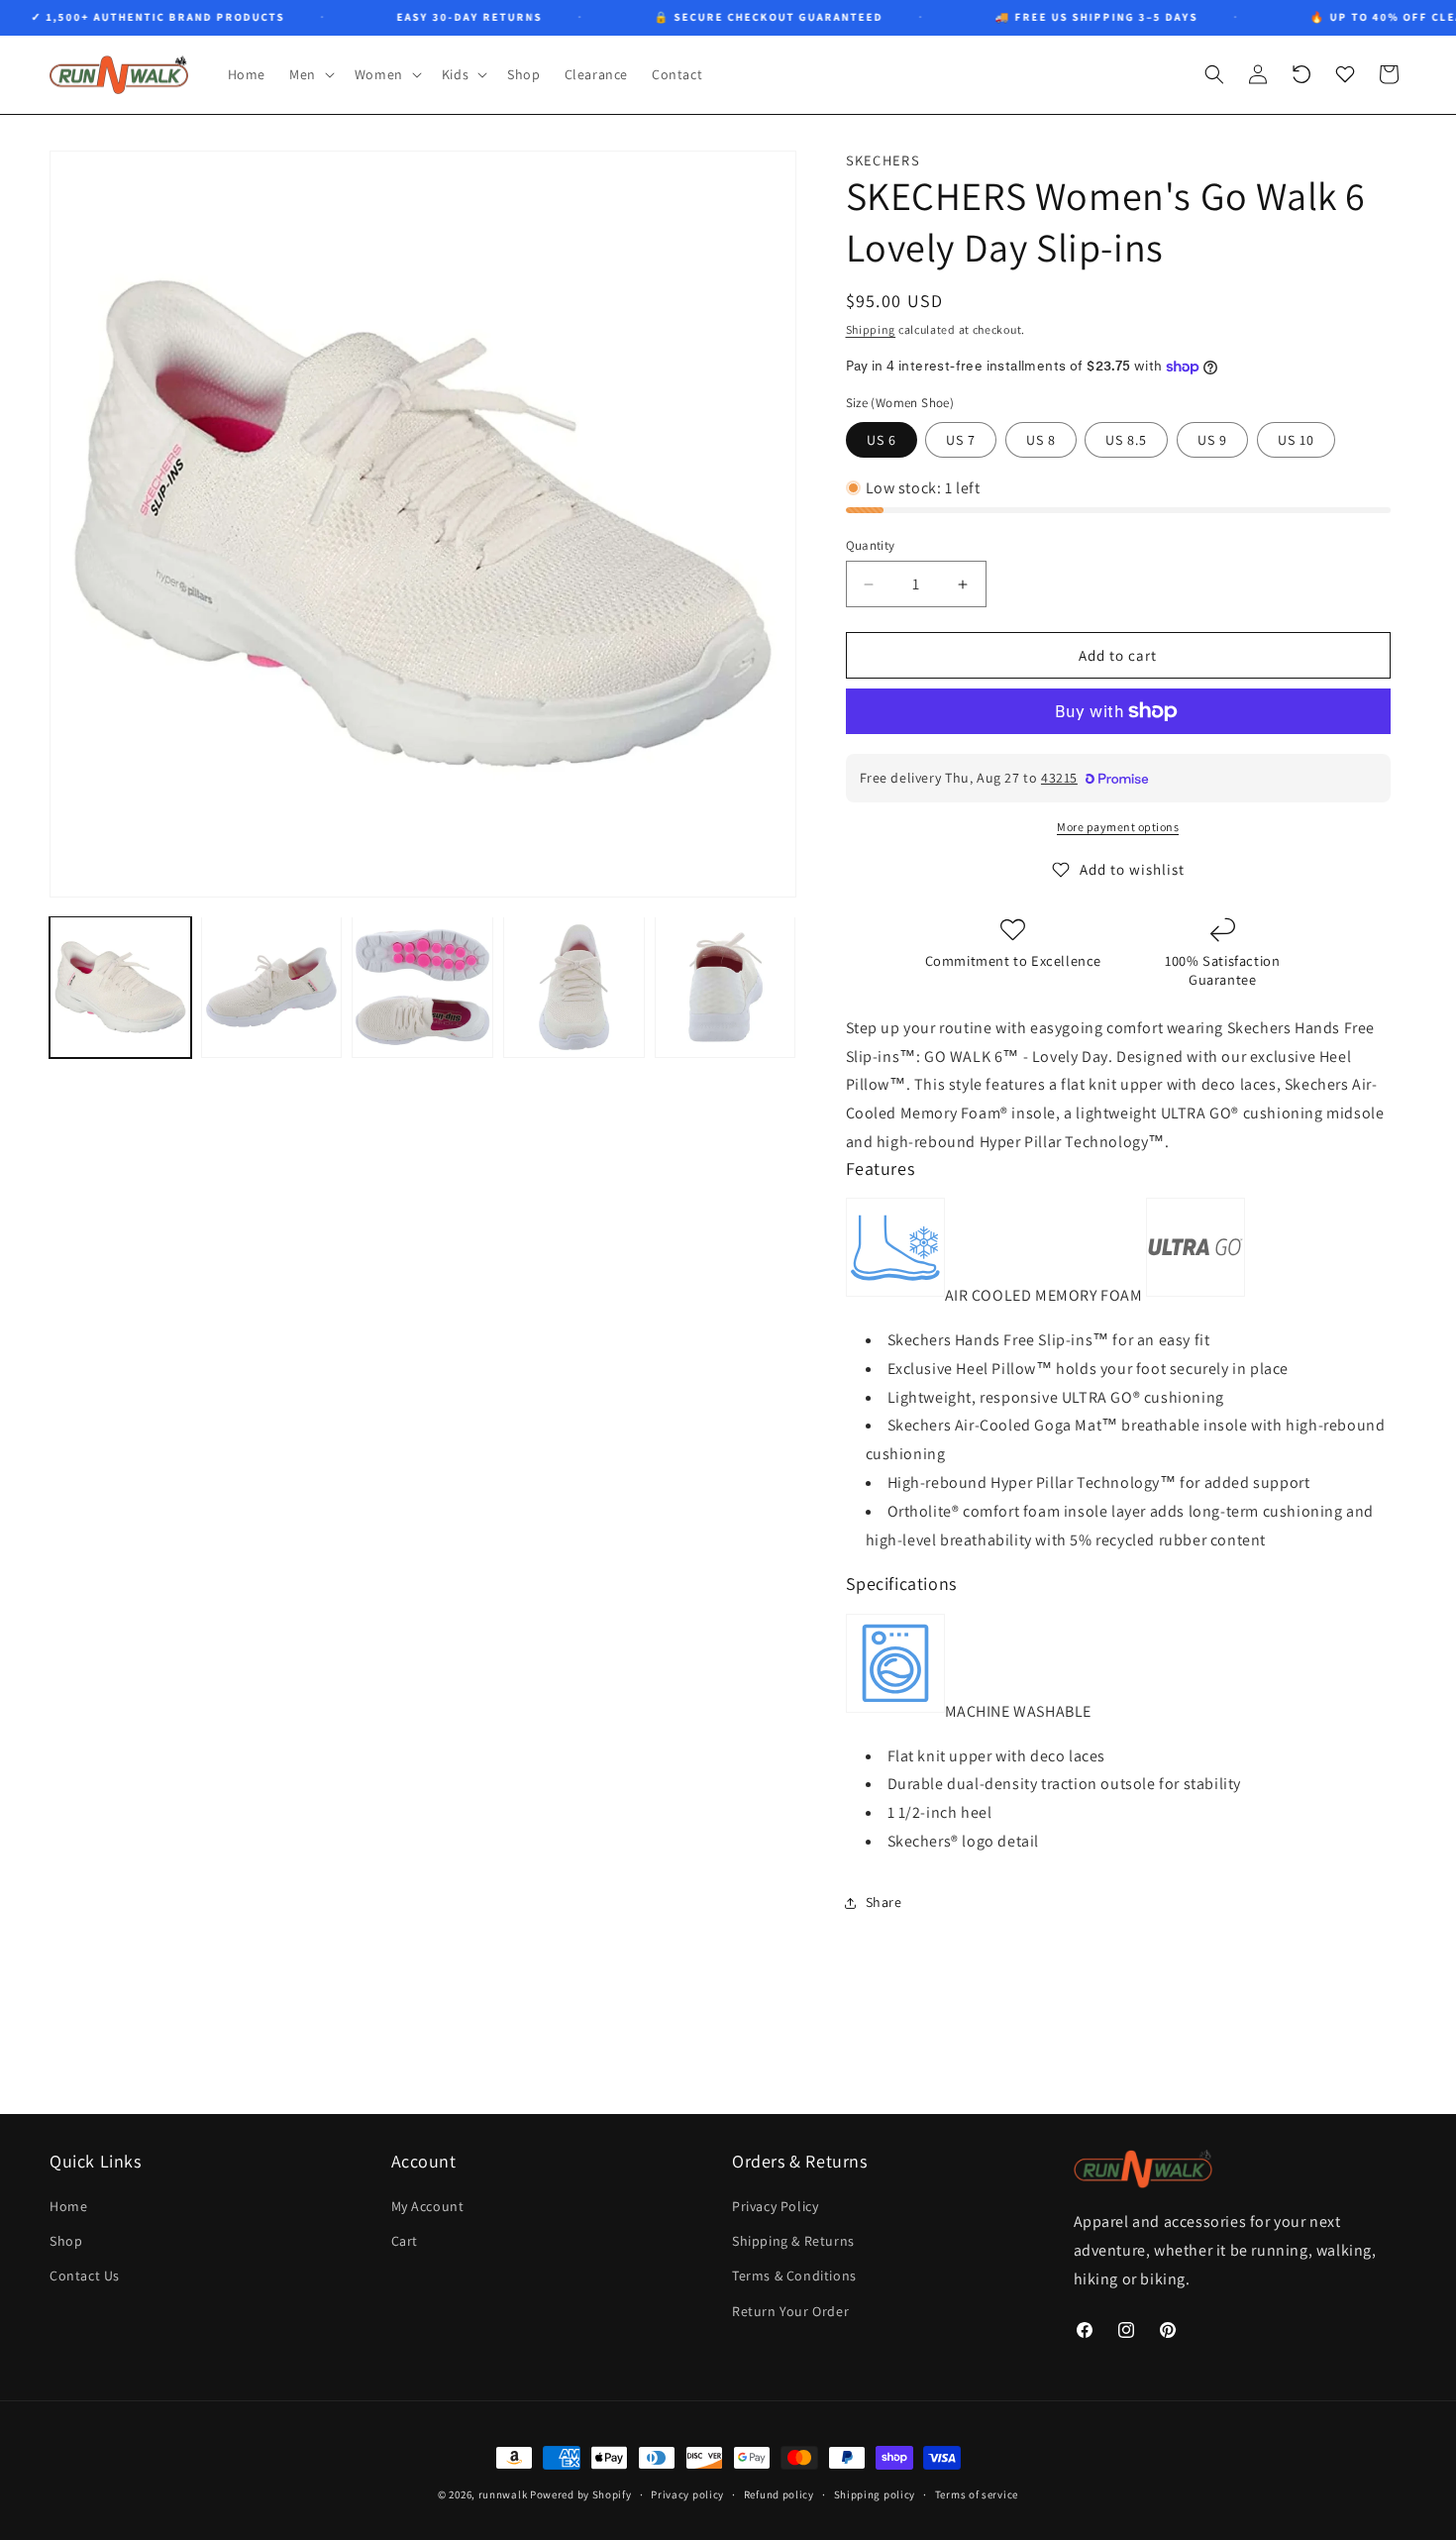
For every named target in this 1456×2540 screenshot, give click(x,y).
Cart (405, 2241)
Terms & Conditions (794, 2275)
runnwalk (503, 2494)
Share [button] (884, 1902)
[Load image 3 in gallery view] (422, 987)
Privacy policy (687, 2493)
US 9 (1212, 440)
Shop (66, 2241)
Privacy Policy (775, 2206)
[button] (310, 74)
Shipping (871, 329)
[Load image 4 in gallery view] (574, 987)
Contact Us (85, 2275)
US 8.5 (1126, 440)
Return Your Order (790, 2311)
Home (68, 2206)
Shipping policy (875, 2493)
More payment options (1118, 827)
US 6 (882, 440)
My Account (428, 2206)
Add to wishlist (1132, 869)
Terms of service (977, 2493)
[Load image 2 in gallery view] (272, 987)
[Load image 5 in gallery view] (726, 987)
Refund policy (779, 2493)
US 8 (1041, 440)
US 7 (961, 440)
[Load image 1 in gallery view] (120, 987)
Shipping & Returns (793, 2241)
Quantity (871, 545)
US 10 (1296, 440)
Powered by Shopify (581, 2494)
